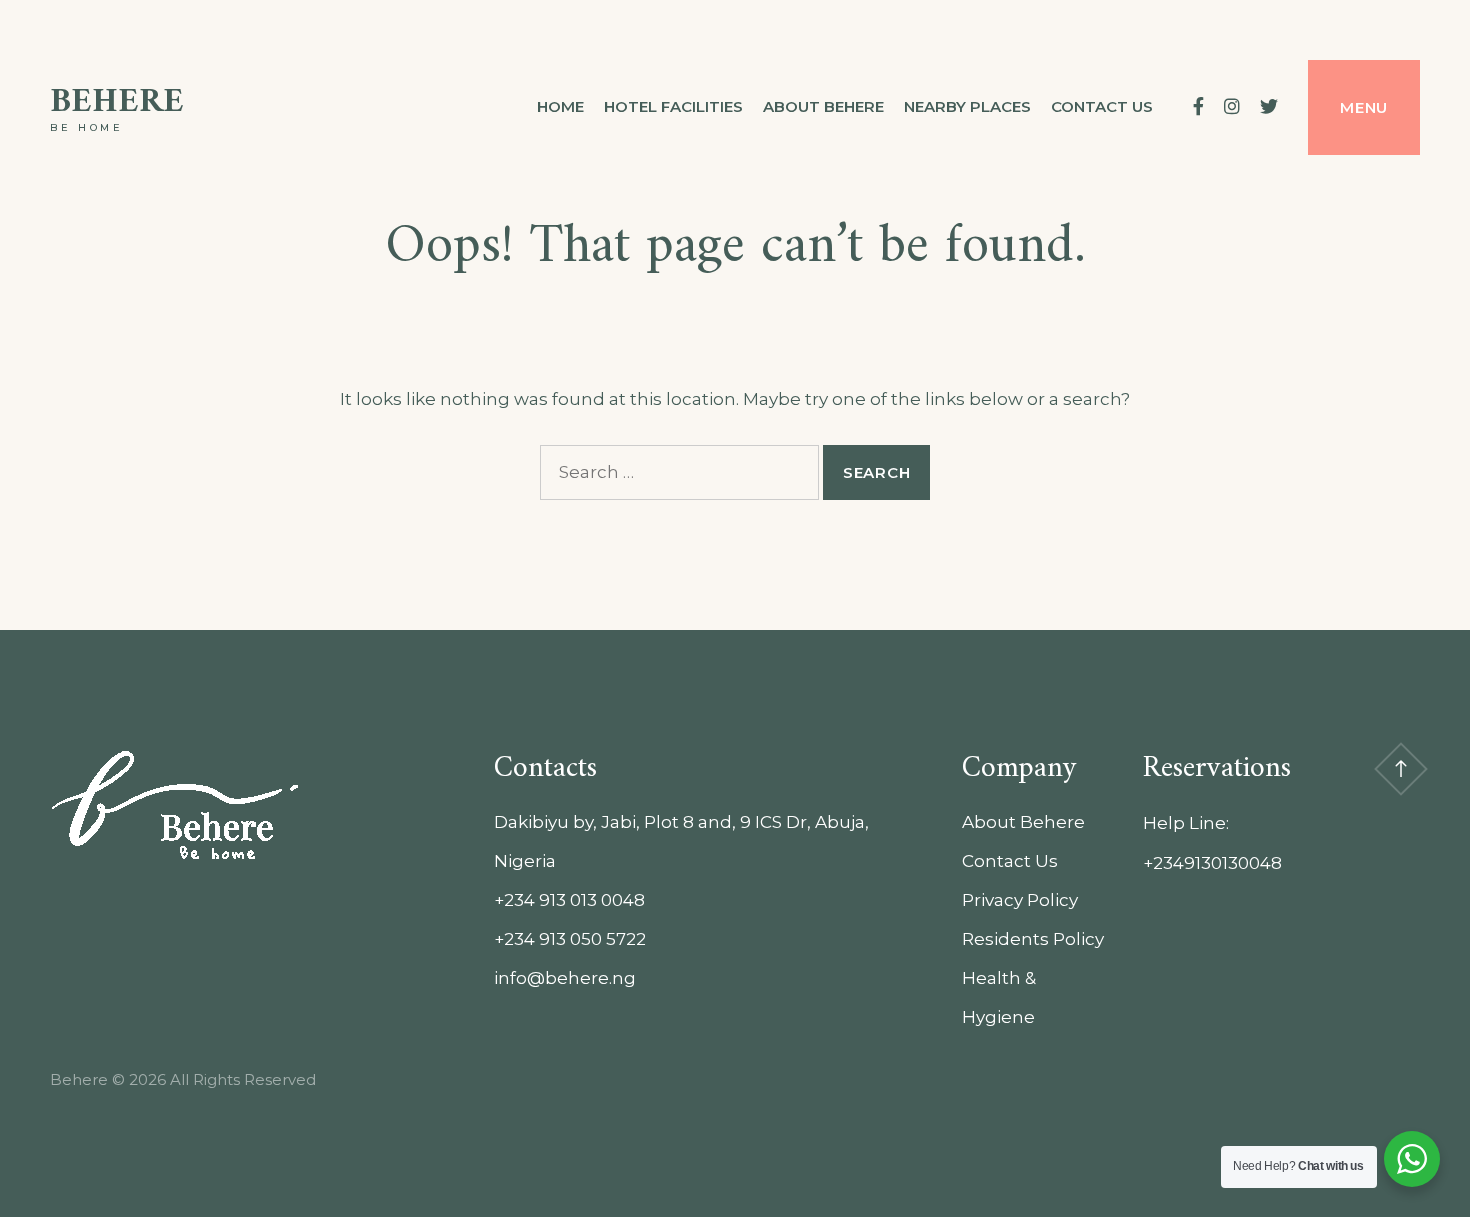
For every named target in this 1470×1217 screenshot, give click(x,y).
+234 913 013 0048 (569, 900)
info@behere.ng (565, 978)
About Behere (823, 106)
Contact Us (1010, 861)
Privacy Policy (1020, 900)
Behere (117, 102)
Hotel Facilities (673, 106)
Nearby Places (967, 106)
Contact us (1102, 106)
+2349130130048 (1212, 863)
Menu (1364, 107)
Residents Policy (1033, 939)
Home (560, 106)
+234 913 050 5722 (570, 939)
